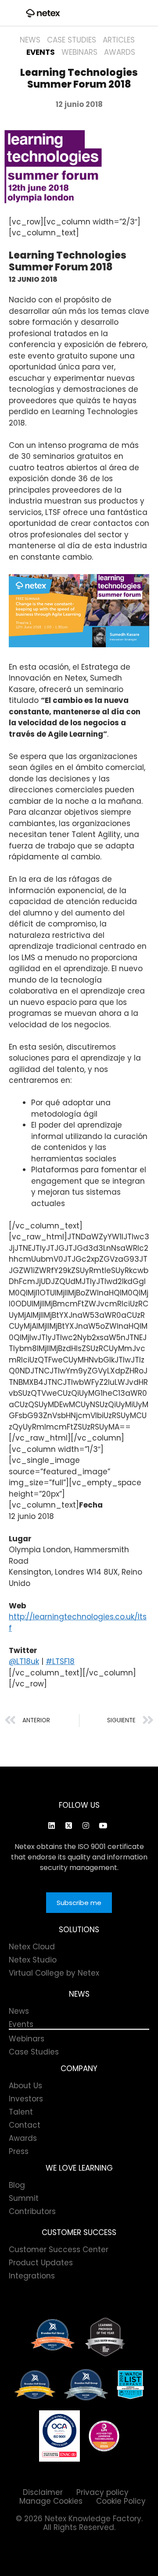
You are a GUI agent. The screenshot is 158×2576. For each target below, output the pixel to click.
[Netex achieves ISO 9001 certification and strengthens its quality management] (59, 2436)
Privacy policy (102, 2492)
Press (19, 2151)
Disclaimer (43, 2492)
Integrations (32, 2276)
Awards (120, 52)
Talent (21, 2112)
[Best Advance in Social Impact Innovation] (105, 2337)
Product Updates (41, 2263)
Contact (25, 2125)
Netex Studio (33, 1960)
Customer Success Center (59, 2250)
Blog (17, 2185)
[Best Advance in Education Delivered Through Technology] (35, 2385)
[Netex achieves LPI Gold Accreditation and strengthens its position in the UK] (104, 2436)
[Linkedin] (51, 1825)
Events (41, 52)
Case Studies (72, 40)
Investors (26, 2099)
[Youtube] (103, 1825)
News (30, 40)
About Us (25, 2086)
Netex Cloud (32, 1947)
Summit (24, 2198)
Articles (119, 40)
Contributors (32, 2211)
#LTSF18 (60, 1661)
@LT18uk (24, 1661)
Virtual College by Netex (54, 1973)
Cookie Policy (121, 2501)
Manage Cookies (51, 2501)
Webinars (79, 52)
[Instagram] (86, 1825)
